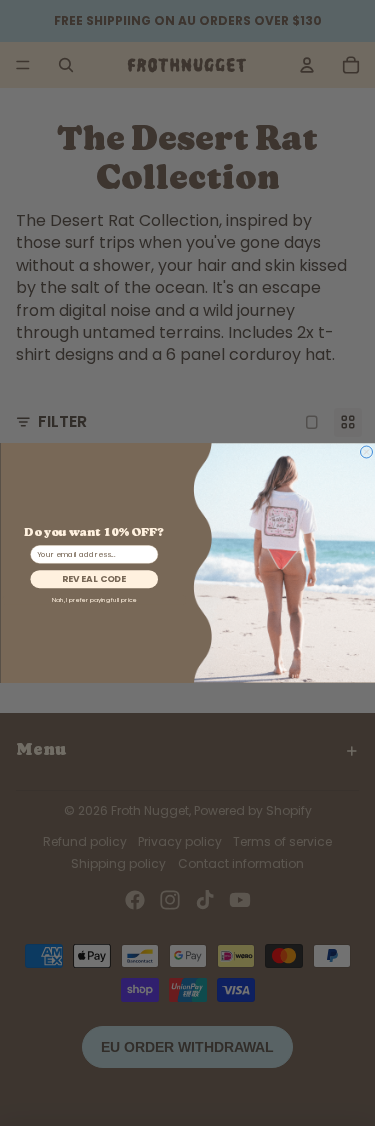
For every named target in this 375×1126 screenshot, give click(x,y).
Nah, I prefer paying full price (93, 600)
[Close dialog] (366, 452)
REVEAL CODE (94, 579)
